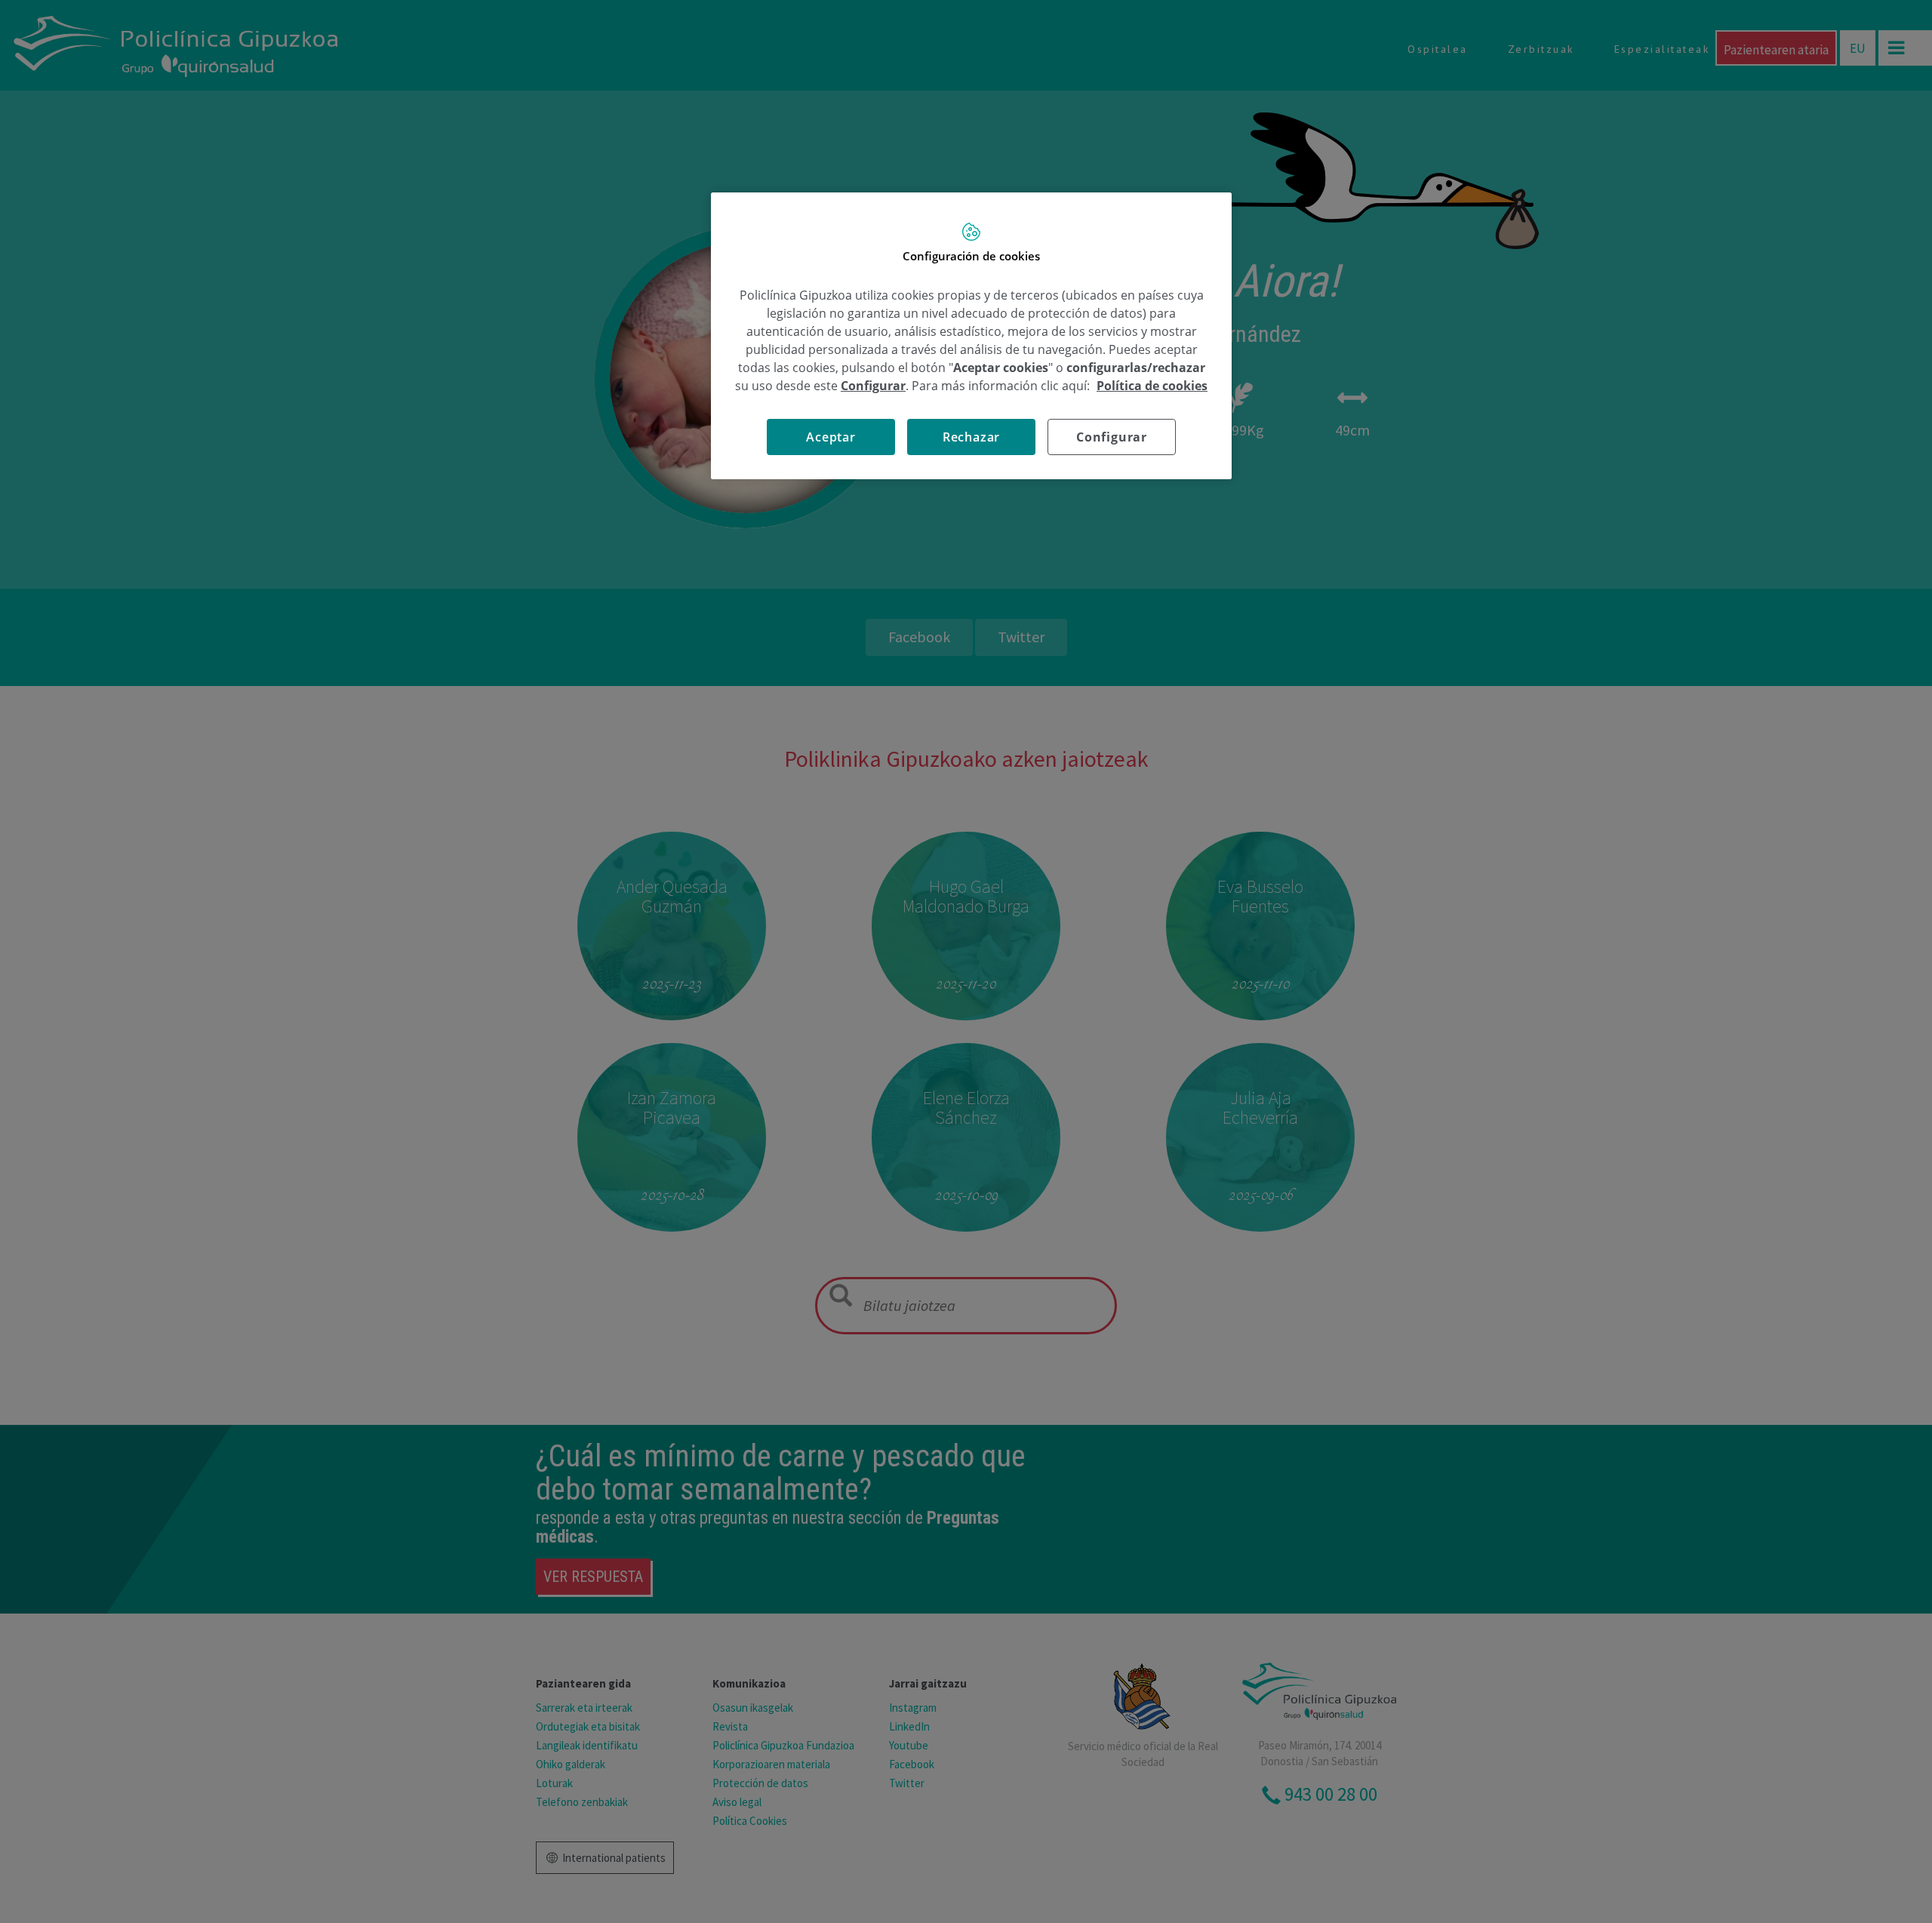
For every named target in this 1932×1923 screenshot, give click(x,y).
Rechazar (971, 437)
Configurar (1112, 437)
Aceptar (831, 437)
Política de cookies (1152, 386)
